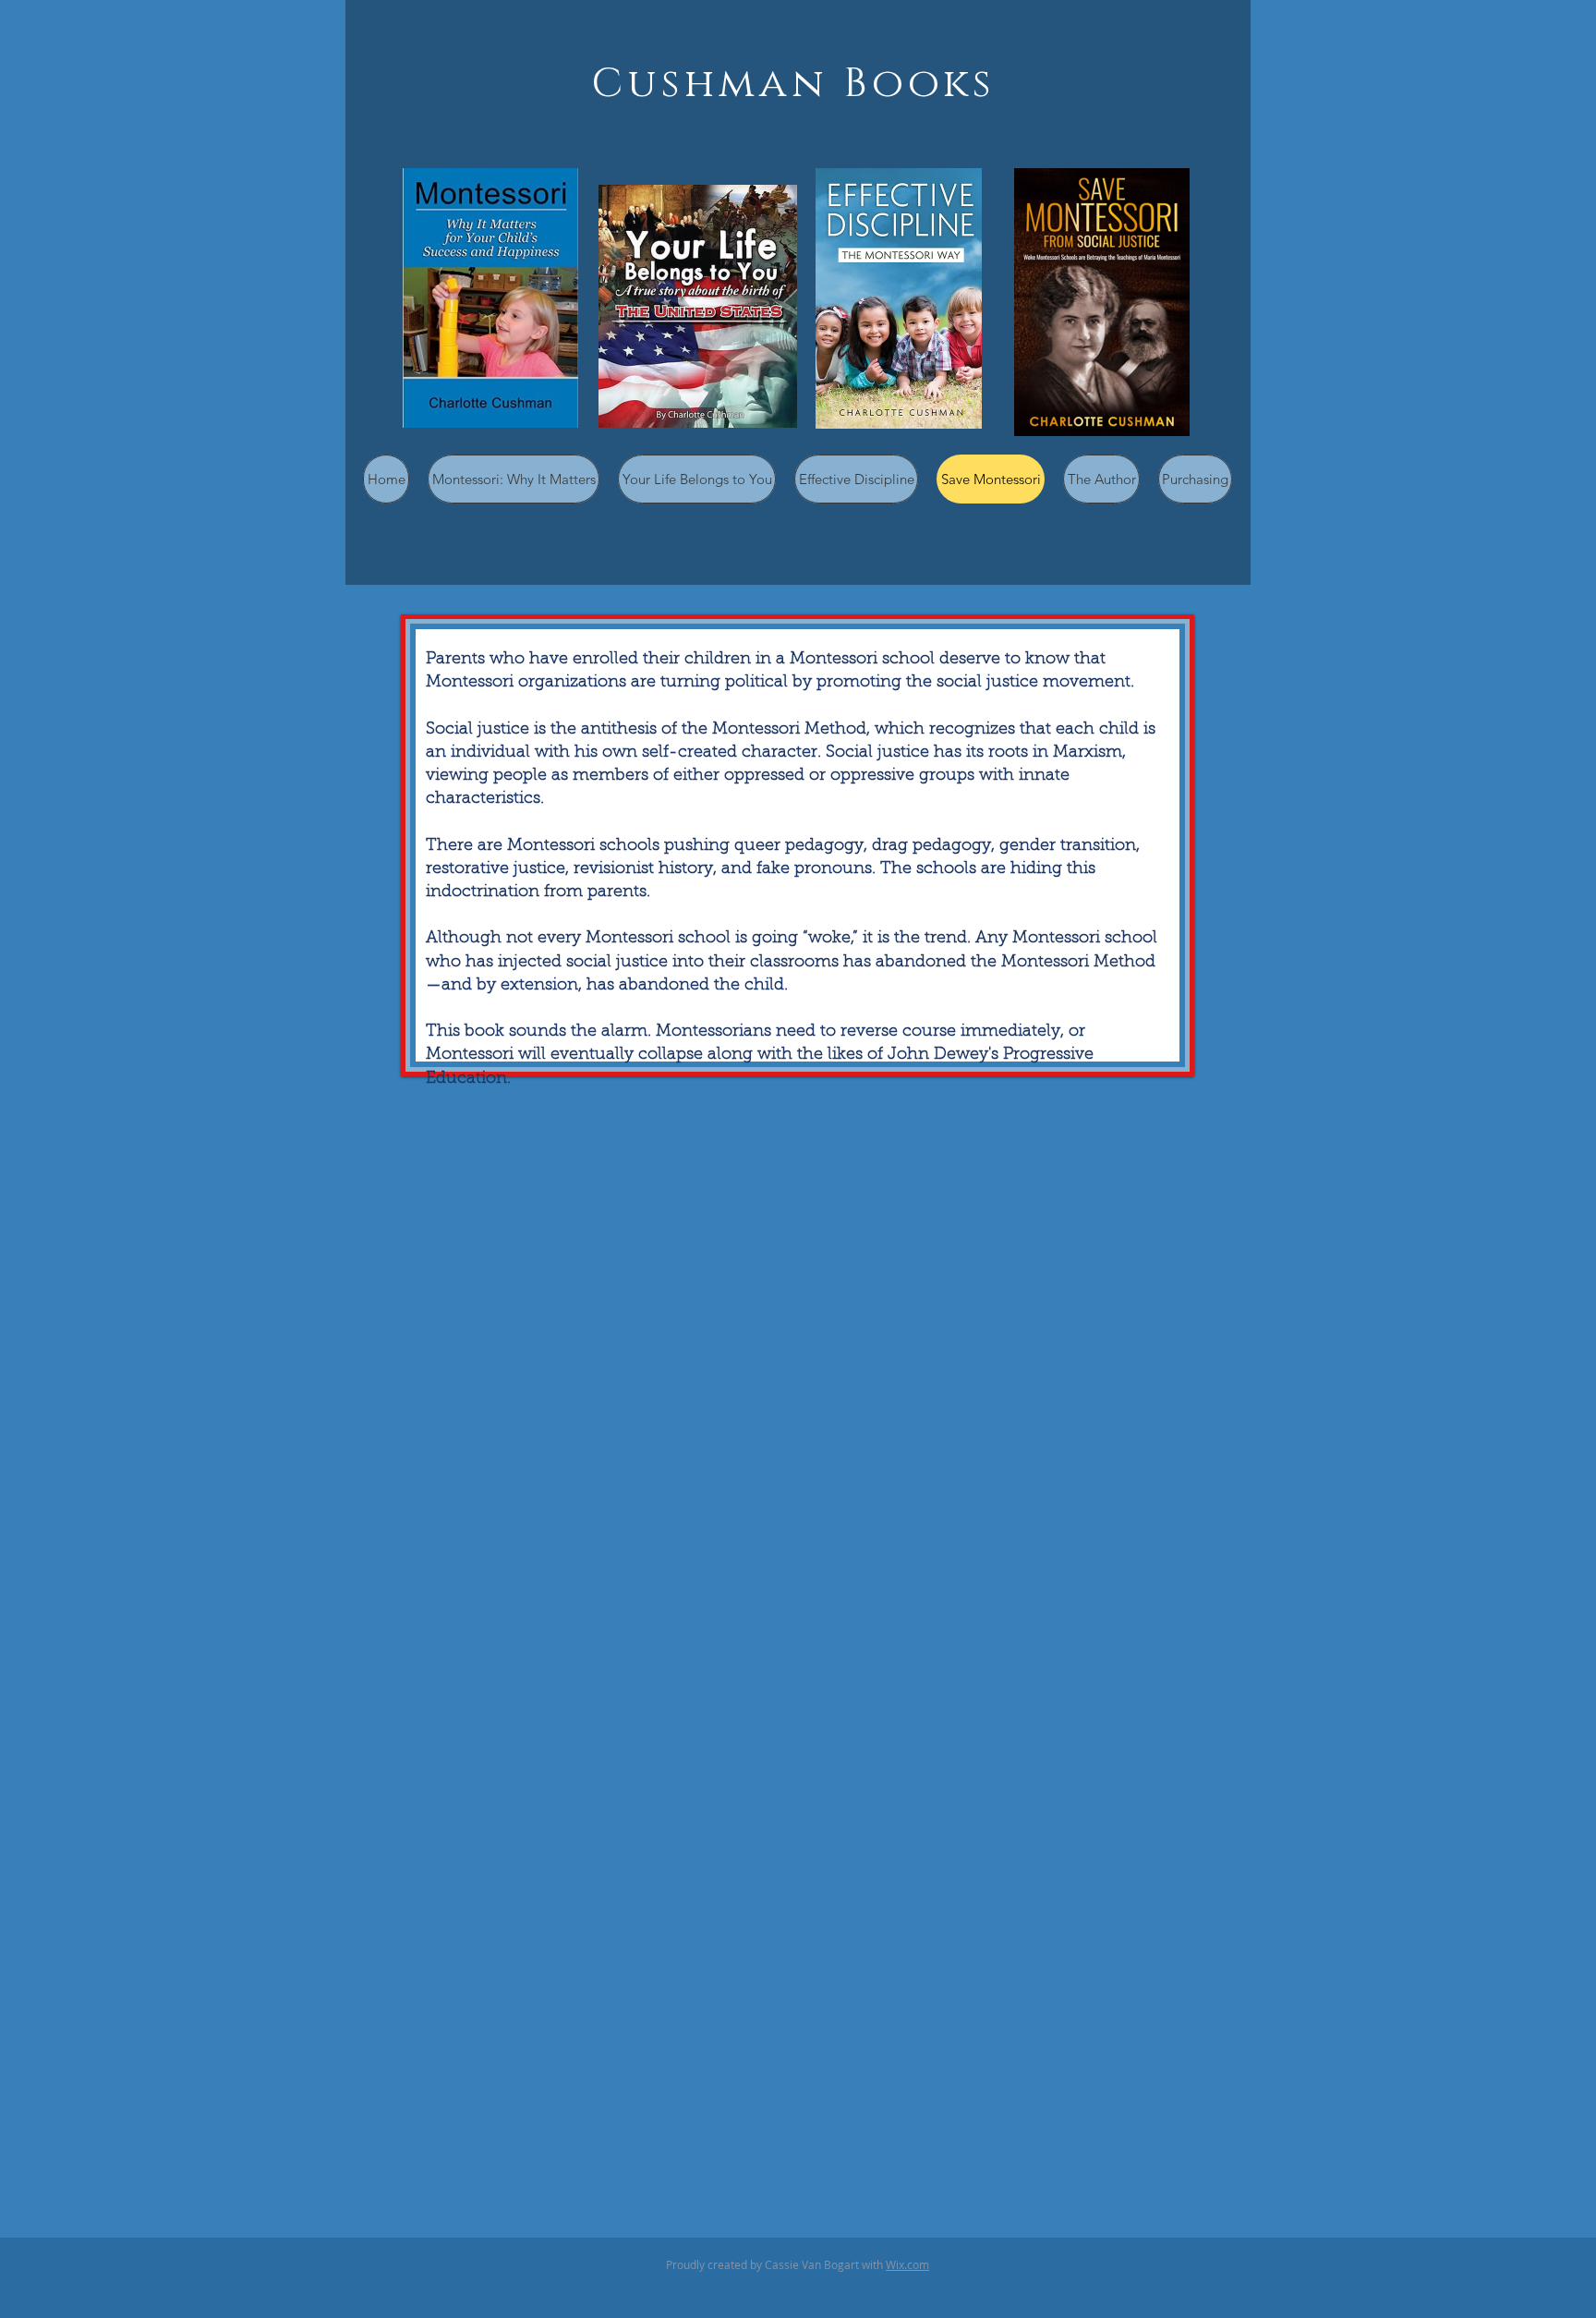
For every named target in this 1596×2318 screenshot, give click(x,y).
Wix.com (907, 2264)
